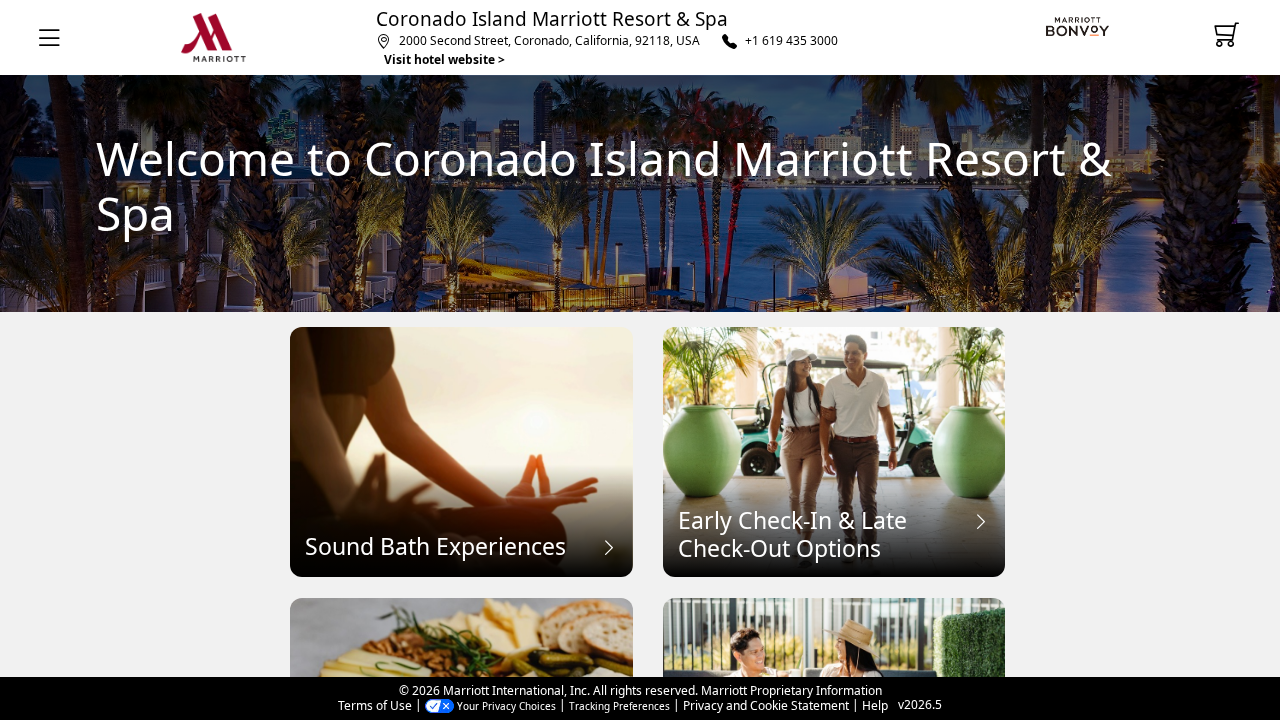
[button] (53, 37)
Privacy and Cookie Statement (766, 706)
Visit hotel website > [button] (444, 59)
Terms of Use (375, 706)
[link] (1081, 27)
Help (875, 706)
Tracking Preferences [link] (619, 706)
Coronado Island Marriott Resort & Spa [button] (552, 19)
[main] (640, 376)
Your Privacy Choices (505, 706)
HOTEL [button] (213, 38)
